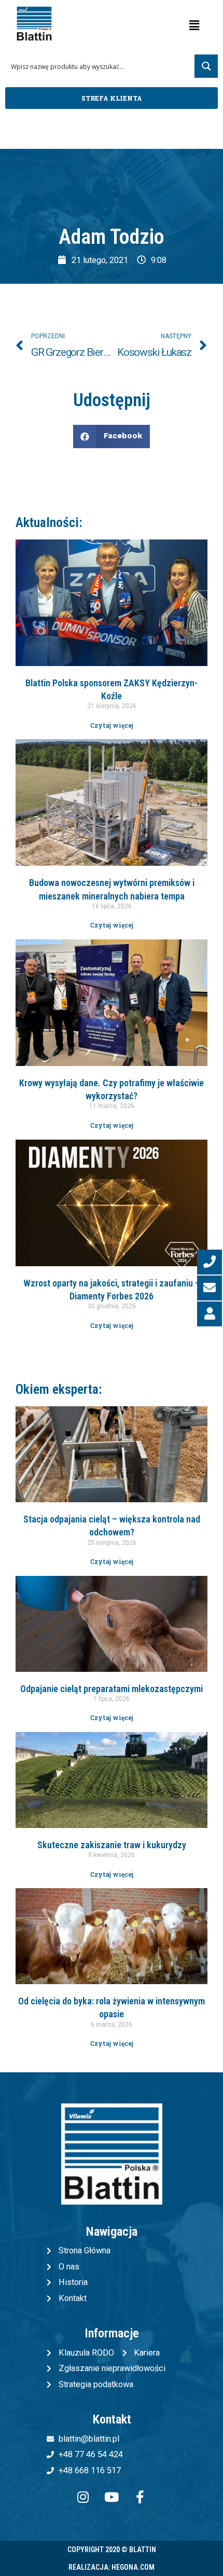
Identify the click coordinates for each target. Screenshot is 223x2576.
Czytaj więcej (112, 725)
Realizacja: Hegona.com (112, 2567)
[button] (112, 98)
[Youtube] (112, 2497)
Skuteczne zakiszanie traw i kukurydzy (112, 1845)
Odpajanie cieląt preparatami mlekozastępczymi (112, 1689)
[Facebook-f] (140, 2497)
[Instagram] (83, 2497)
